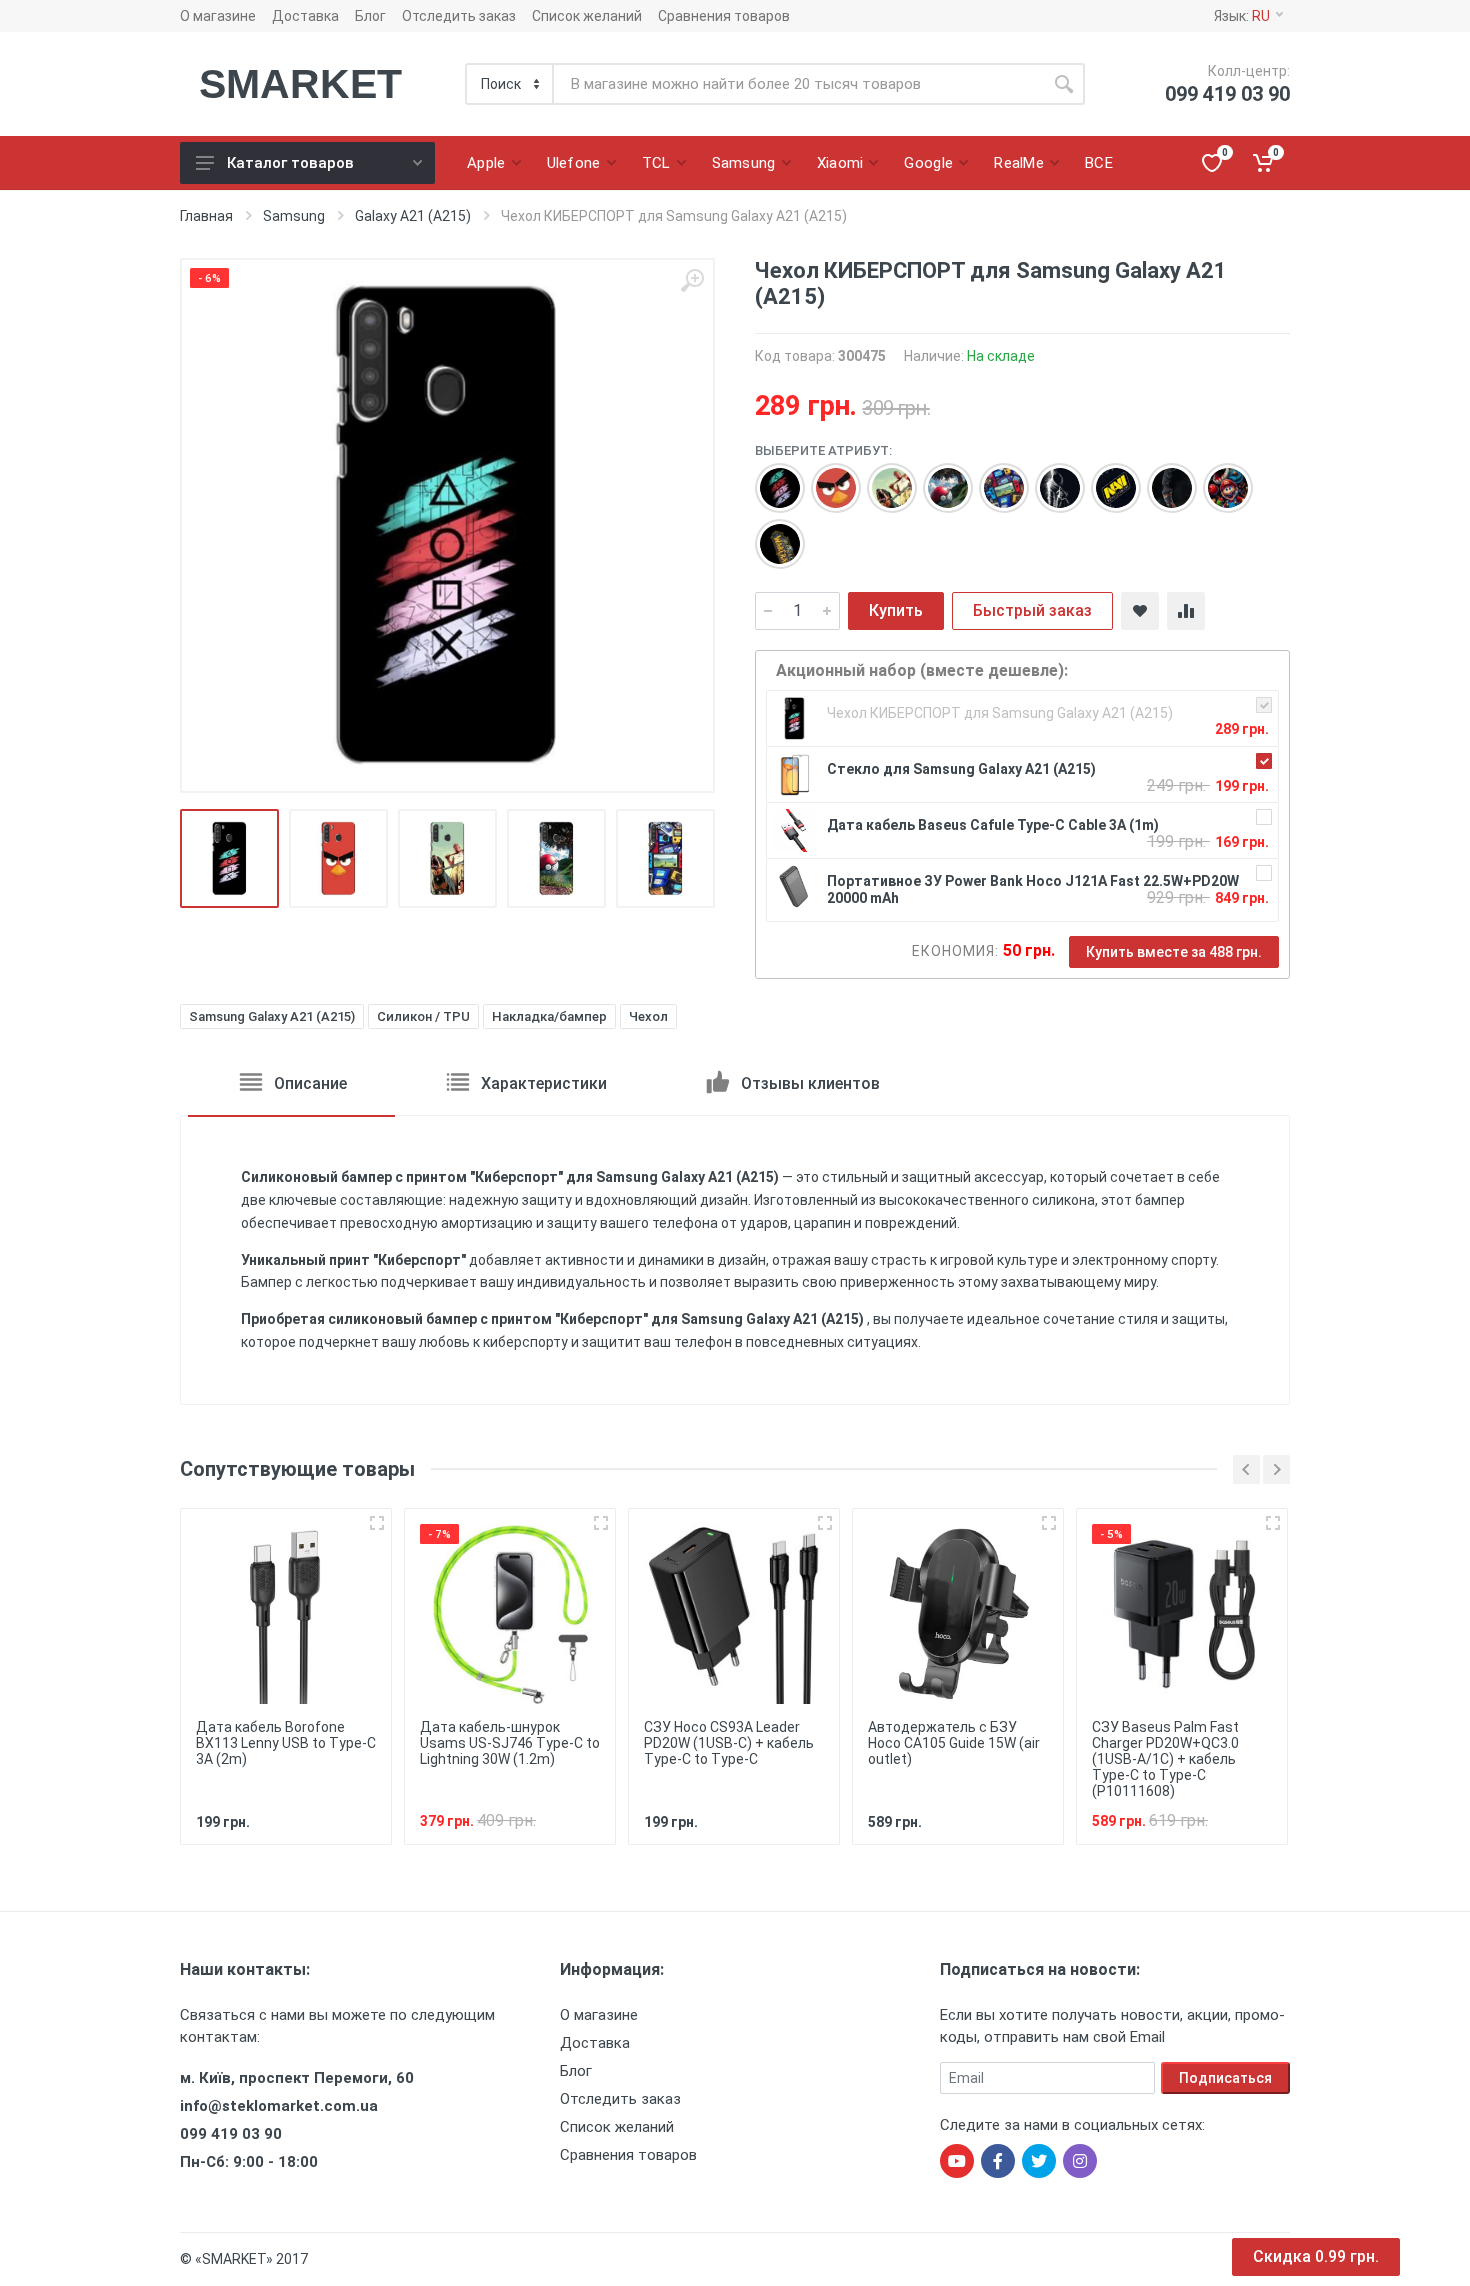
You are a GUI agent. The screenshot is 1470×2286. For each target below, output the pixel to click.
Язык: (1242, 16)
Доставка (305, 16)
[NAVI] (1106, 478)
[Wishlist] (1140, 611)
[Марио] (1218, 478)
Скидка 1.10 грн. (1316, 2256)
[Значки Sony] (770, 478)
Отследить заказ (459, 16)
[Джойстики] (994, 478)
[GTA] (882, 478)
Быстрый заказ (1032, 610)
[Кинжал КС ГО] (1162, 478)
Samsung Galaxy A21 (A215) (272, 1016)
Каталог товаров (290, 163)
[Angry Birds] (826, 478)
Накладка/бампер (549, 1016)
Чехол (648, 1016)
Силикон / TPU (423, 1016)
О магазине (218, 16)
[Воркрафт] (770, 534)
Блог (370, 16)
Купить (896, 610)
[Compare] (1186, 611)
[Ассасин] (1050, 478)
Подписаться (1225, 2078)
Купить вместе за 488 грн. (1174, 952)
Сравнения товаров (724, 16)
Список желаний (587, 16)
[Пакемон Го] (938, 478)
